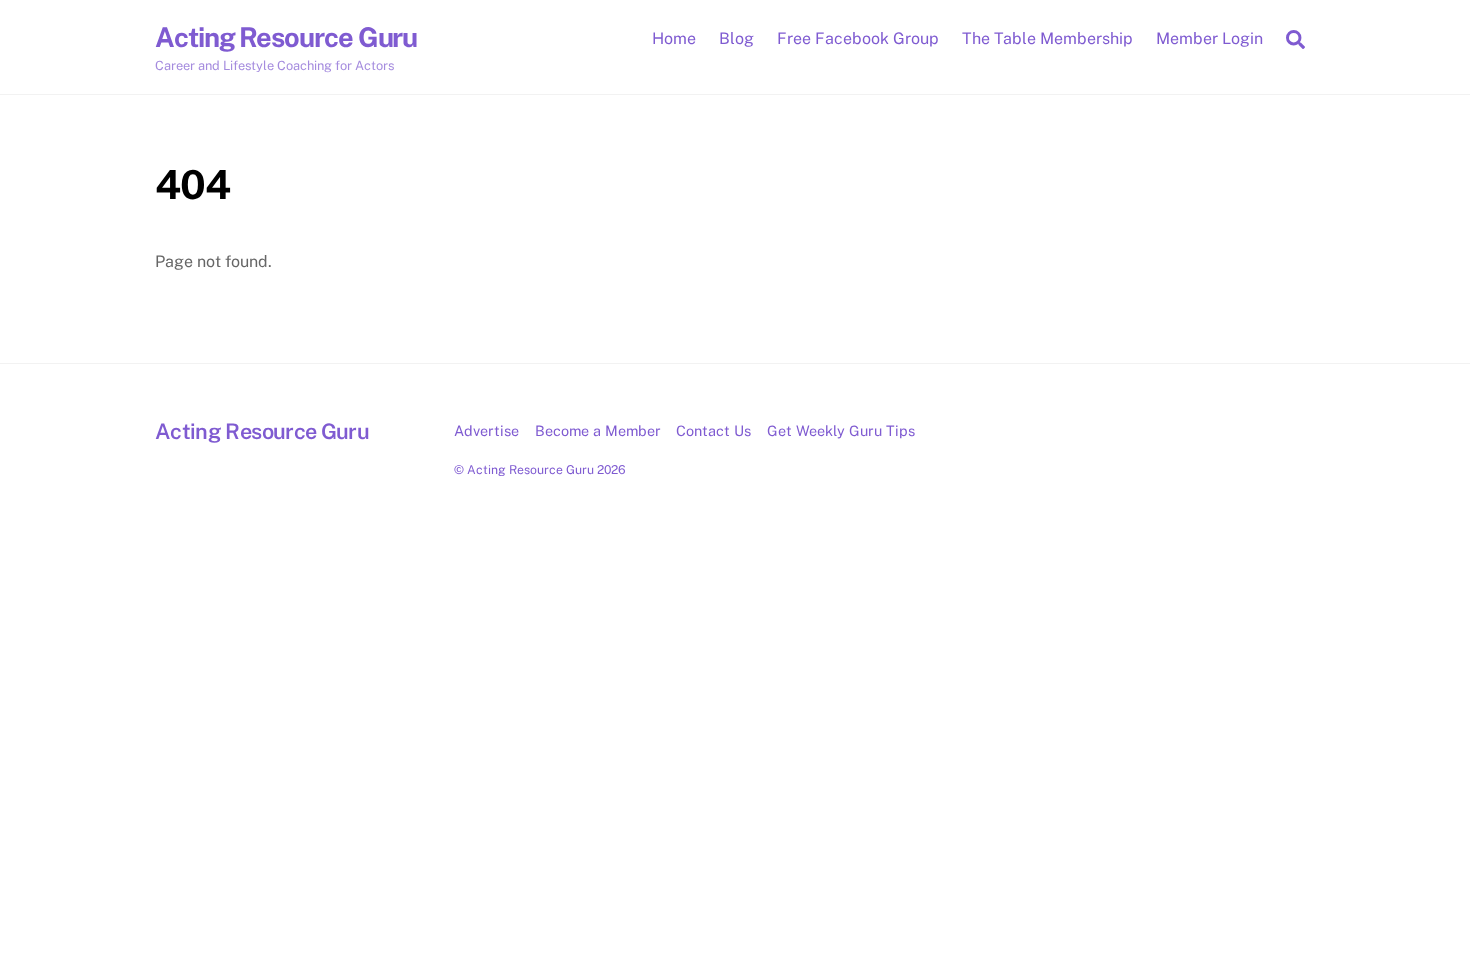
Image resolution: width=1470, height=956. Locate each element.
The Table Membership (1047, 38)
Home (674, 38)
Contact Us (713, 430)
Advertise (486, 430)
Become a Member (598, 430)
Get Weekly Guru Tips (841, 430)
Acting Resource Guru (530, 469)
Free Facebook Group (858, 38)
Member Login (1209, 38)
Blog (736, 38)
